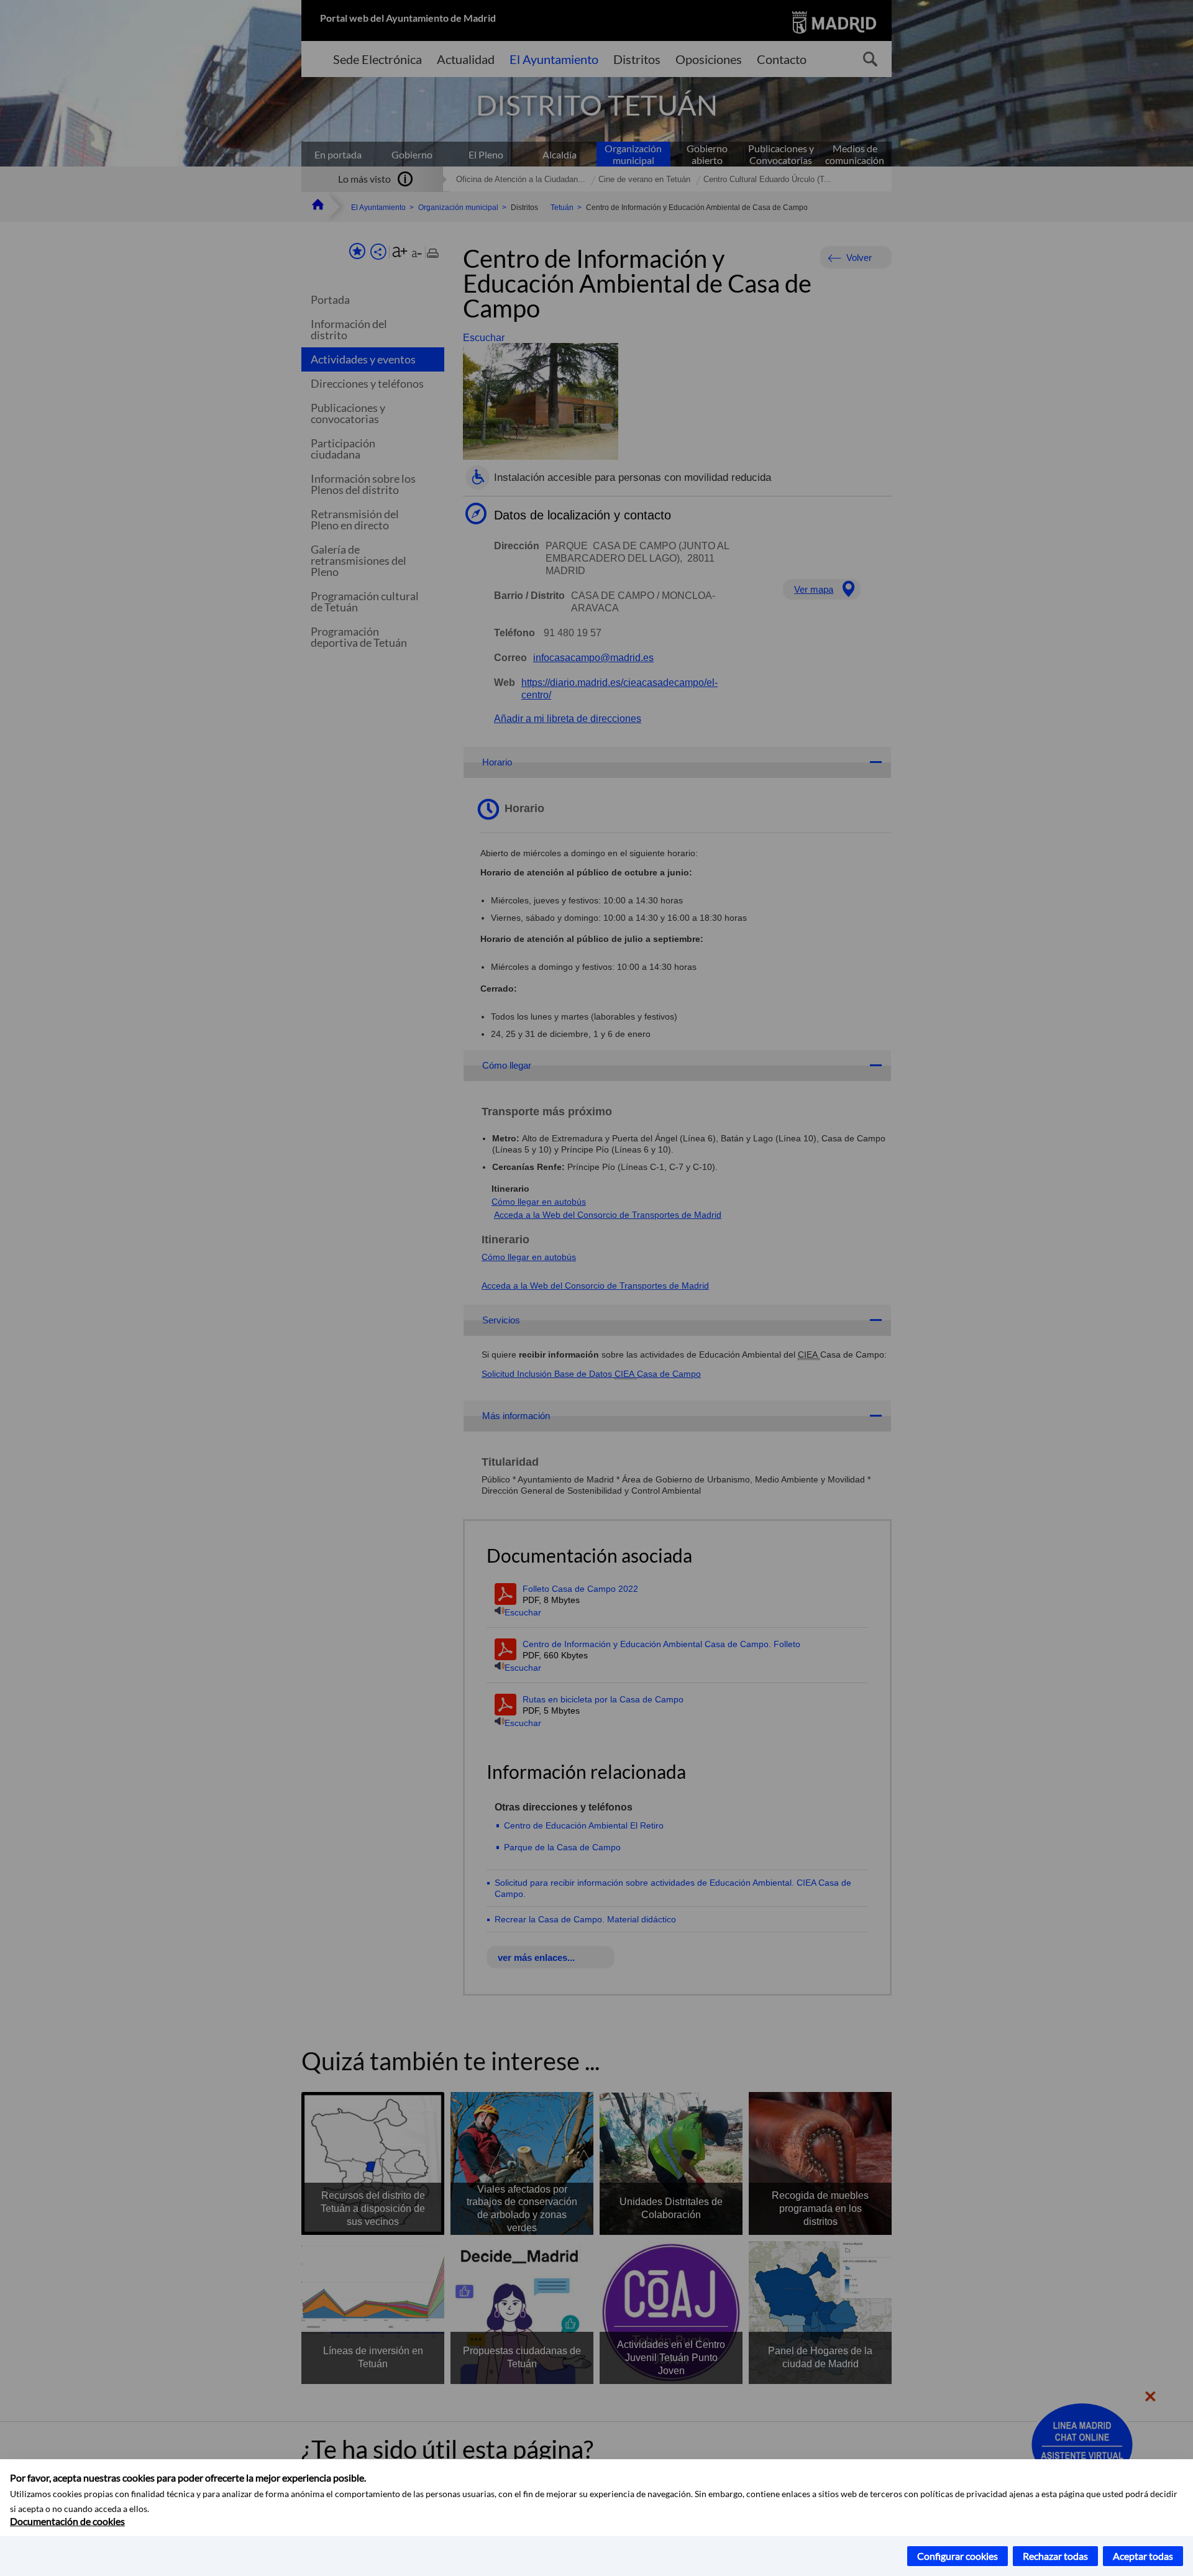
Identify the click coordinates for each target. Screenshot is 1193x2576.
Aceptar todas (1143, 2556)
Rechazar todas (1055, 2556)
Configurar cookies (958, 2556)
